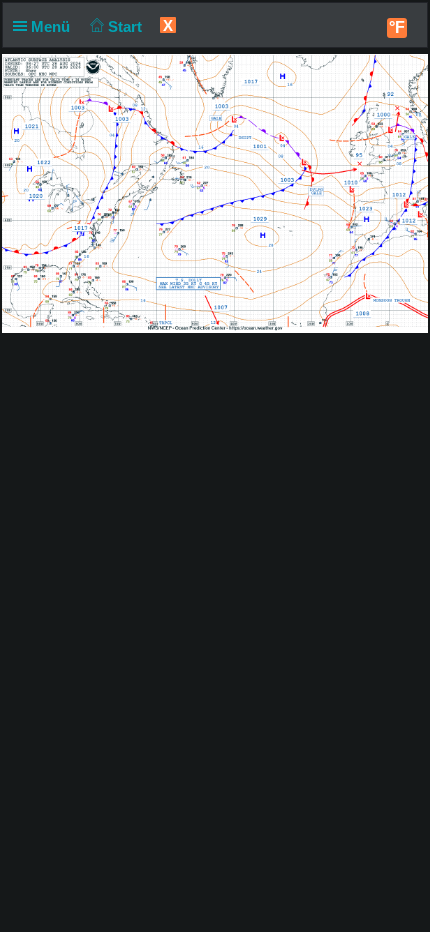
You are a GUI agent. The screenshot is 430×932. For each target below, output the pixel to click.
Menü (52, 26)
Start (127, 26)
